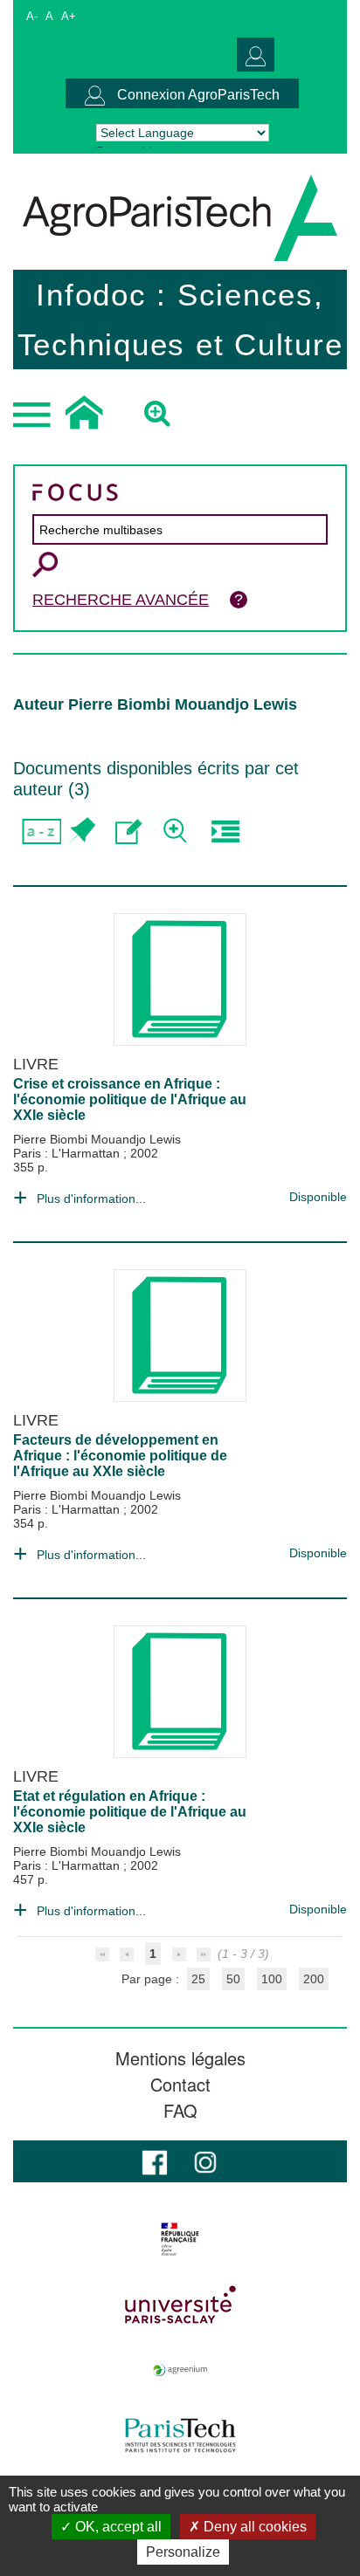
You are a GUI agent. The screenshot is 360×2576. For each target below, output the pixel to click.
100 (272, 1979)
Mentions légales (180, 2058)
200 (314, 1979)
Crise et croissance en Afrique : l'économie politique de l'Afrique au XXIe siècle (130, 1099)
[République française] (180, 2239)
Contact (180, 2085)
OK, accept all (117, 2527)
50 (233, 1979)
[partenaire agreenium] (180, 2370)
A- (32, 16)
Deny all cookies (253, 2527)
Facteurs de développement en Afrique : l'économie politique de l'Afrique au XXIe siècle (120, 1456)
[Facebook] (155, 2161)
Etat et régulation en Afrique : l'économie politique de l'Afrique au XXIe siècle (130, 1812)
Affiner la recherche (177, 831)
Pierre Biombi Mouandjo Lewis (97, 1139)
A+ (69, 16)
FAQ (180, 2111)
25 (198, 1979)
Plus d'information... (91, 1199)
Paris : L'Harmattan (68, 1153)
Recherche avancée (121, 600)
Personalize (183, 2552)
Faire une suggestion (129, 831)
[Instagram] (205, 2161)
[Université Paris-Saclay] (180, 2305)
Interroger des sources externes (225, 831)
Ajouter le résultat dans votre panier (81, 831)
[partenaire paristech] (180, 2435)
